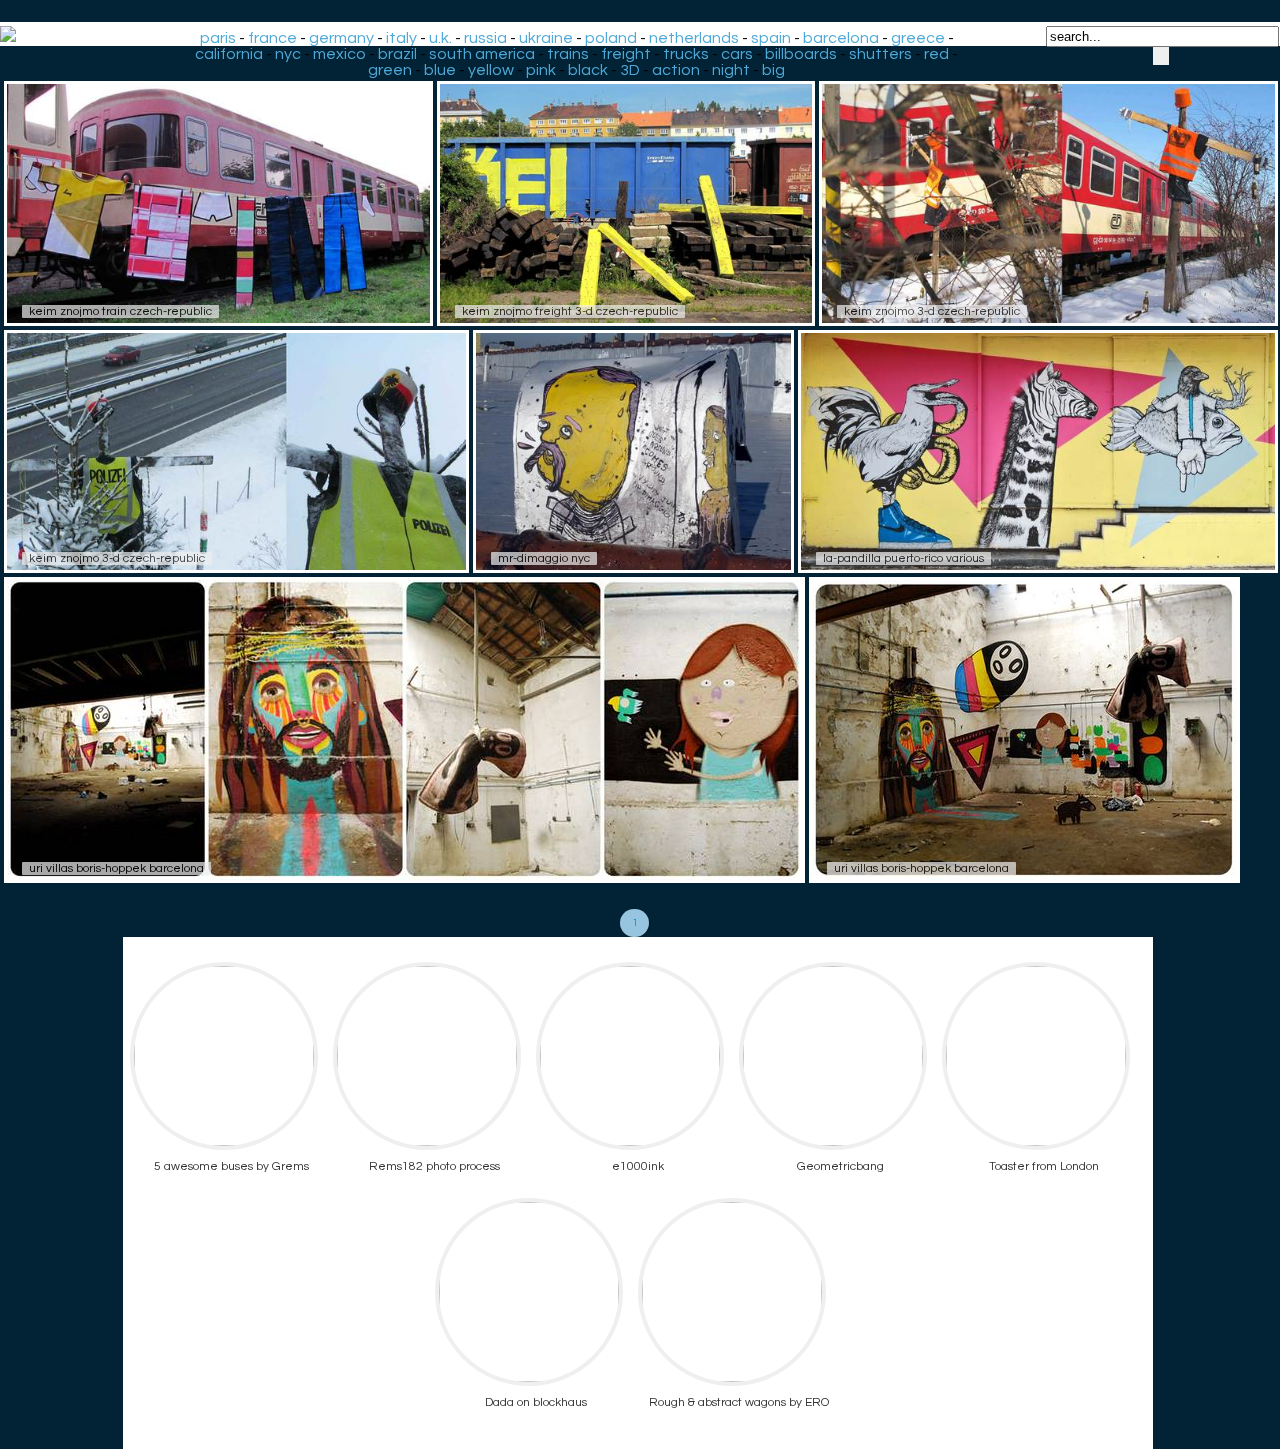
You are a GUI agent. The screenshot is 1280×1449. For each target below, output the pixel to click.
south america (482, 54)
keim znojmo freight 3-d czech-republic (570, 311)
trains (568, 54)
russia (485, 38)
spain (771, 38)
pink (541, 70)
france (272, 38)
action (676, 70)
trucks (686, 54)
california (229, 54)
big (773, 70)
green (390, 70)
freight (626, 54)
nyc (288, 54)
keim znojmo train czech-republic (120, 311)
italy (401, 38)
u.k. (440, 38)
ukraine (546, 38)
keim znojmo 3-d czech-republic (932, 311)
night (731, 70)
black (588, 70)
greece (918, 38)
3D (630, 70)
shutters (880, 54)
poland (611, 38)
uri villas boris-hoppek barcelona (116, 868)
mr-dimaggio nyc (544, 558)
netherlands (694, 38)
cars (737, 54)
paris (218, 38)
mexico (339, 54)
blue (440, 70)
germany (341, 38)
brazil (397, 54)
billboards (801, 54)
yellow (491, 70)
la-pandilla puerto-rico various (903, 558)
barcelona (841, 38)
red (936, 54)
